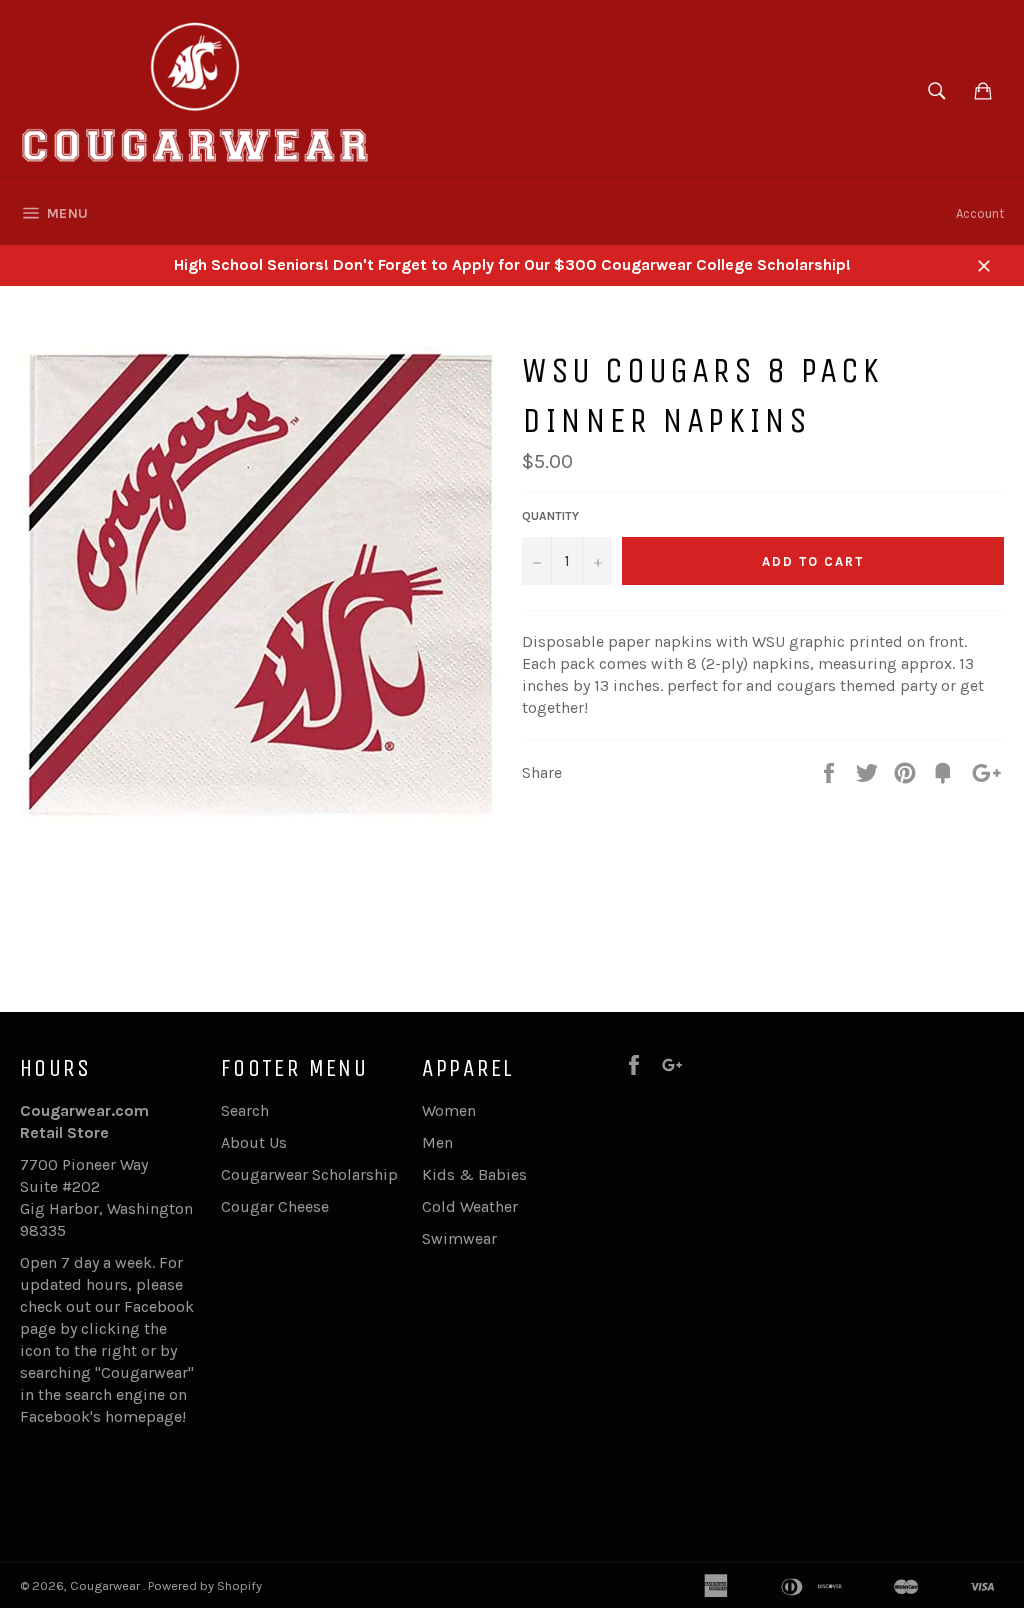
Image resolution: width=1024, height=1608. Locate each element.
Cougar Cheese (275, 1206)
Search (245, 1110)
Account (980, 213)
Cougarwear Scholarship (309, 1174)
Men (437, 1142)
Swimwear (459, 1238)
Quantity (550, 516)
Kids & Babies (474, 1174)
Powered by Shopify (205, 1585)
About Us (254, 1142)
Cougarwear (106, 1585)
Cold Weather (470, 1206)
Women (449, 1110)
